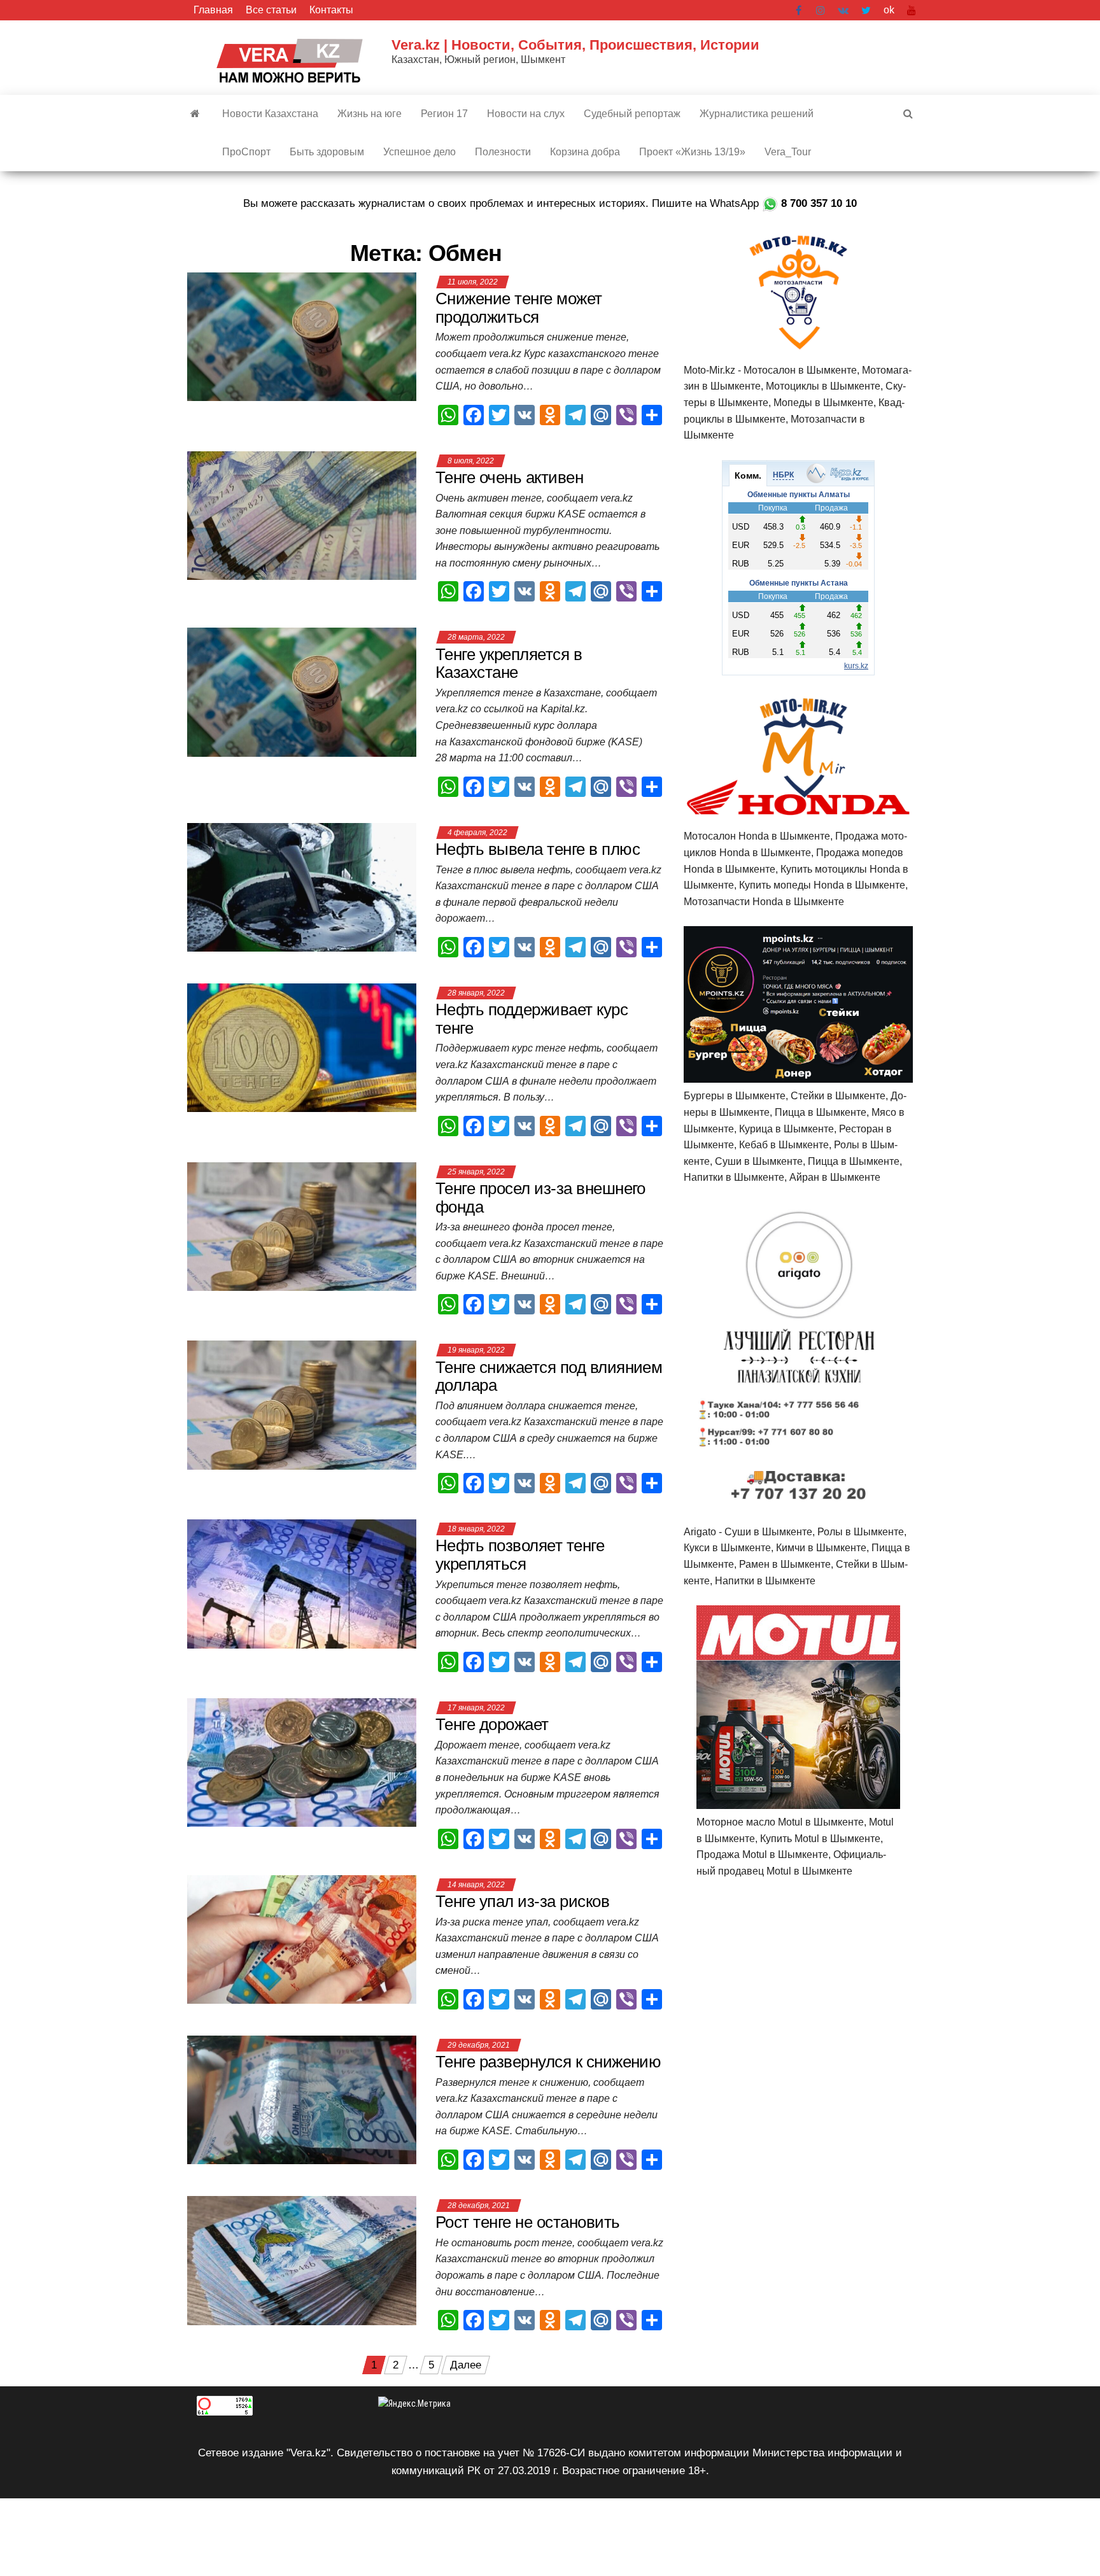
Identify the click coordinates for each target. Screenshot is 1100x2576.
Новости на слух (526, 114)
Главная (213, 10)
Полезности (503, 152)
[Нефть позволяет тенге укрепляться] (302, 1583)
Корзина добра (585, 152)
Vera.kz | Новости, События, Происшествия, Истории (575, 45)
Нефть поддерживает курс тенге (532, 1019)
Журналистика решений (757, 114)
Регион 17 (444, 114)
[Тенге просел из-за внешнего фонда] (302, 1226)
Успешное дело (420, 152)
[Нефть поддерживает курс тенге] (302, 1047)
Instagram (821, 10)
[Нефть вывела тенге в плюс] (302, 887)
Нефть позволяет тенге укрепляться (520, 1555)
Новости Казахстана (270, 114)
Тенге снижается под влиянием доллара (549, 1376)
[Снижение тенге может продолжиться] (302, 336)
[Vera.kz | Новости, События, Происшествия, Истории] (195, 114)
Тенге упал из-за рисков (522, 1901)
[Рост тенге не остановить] (302, 2260)
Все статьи (271, 10)
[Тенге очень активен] (302, 515)
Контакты (331, 10)
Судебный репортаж (632, 114)
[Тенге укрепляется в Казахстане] (302, 692)
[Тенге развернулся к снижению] (302, 2100)
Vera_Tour (788, 152)
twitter (866, 10)
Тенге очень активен (511, 477)
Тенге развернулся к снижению (548, 2062)
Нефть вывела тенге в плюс (538, 849)
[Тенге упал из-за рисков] (302, 1939)
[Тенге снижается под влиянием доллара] (302, 1404)
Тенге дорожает (492, 1724)
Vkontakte (843, 10)
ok (889, 10)
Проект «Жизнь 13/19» (692, 152)
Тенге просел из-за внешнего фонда (540, 1198)
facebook (800, 10)
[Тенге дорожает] (302, 1762)
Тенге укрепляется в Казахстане (509, 664)
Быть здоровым (327, 152)
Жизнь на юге (370, 114)
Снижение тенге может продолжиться (519, 308)
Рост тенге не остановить (528, 2222)
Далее (466, 2365)
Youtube (912, 10)
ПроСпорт (246, 152)
